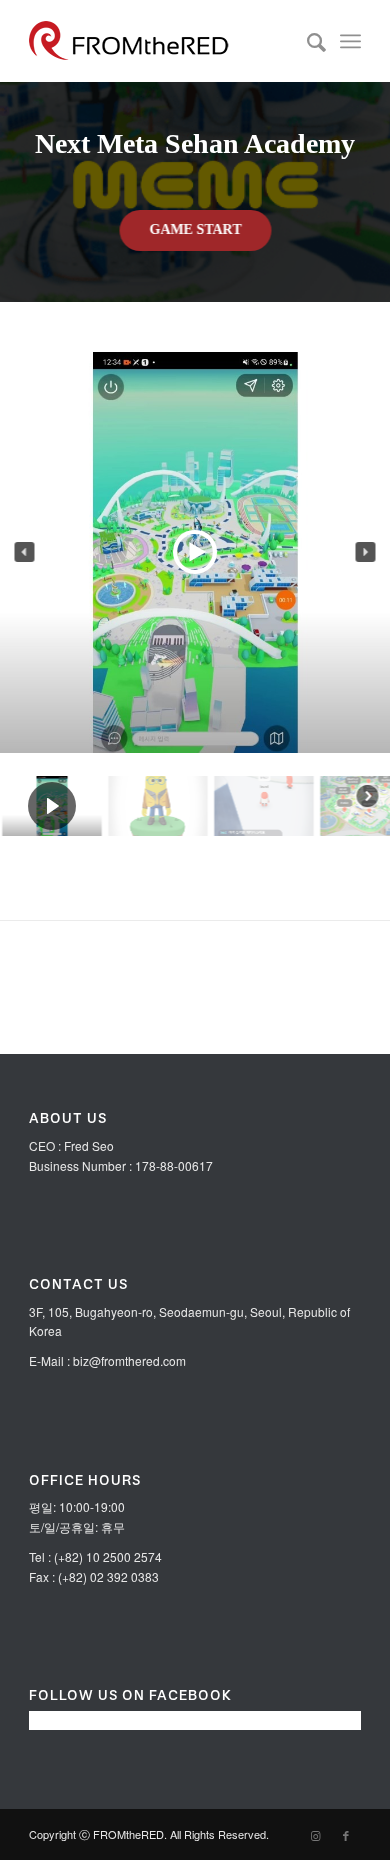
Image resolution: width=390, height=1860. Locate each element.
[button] (25, 552)
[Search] (306, 41)
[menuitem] (306, 41)
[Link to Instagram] (316, 1835)
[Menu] (350, 41)
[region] (195, 460)
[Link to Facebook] (346, 1835)
